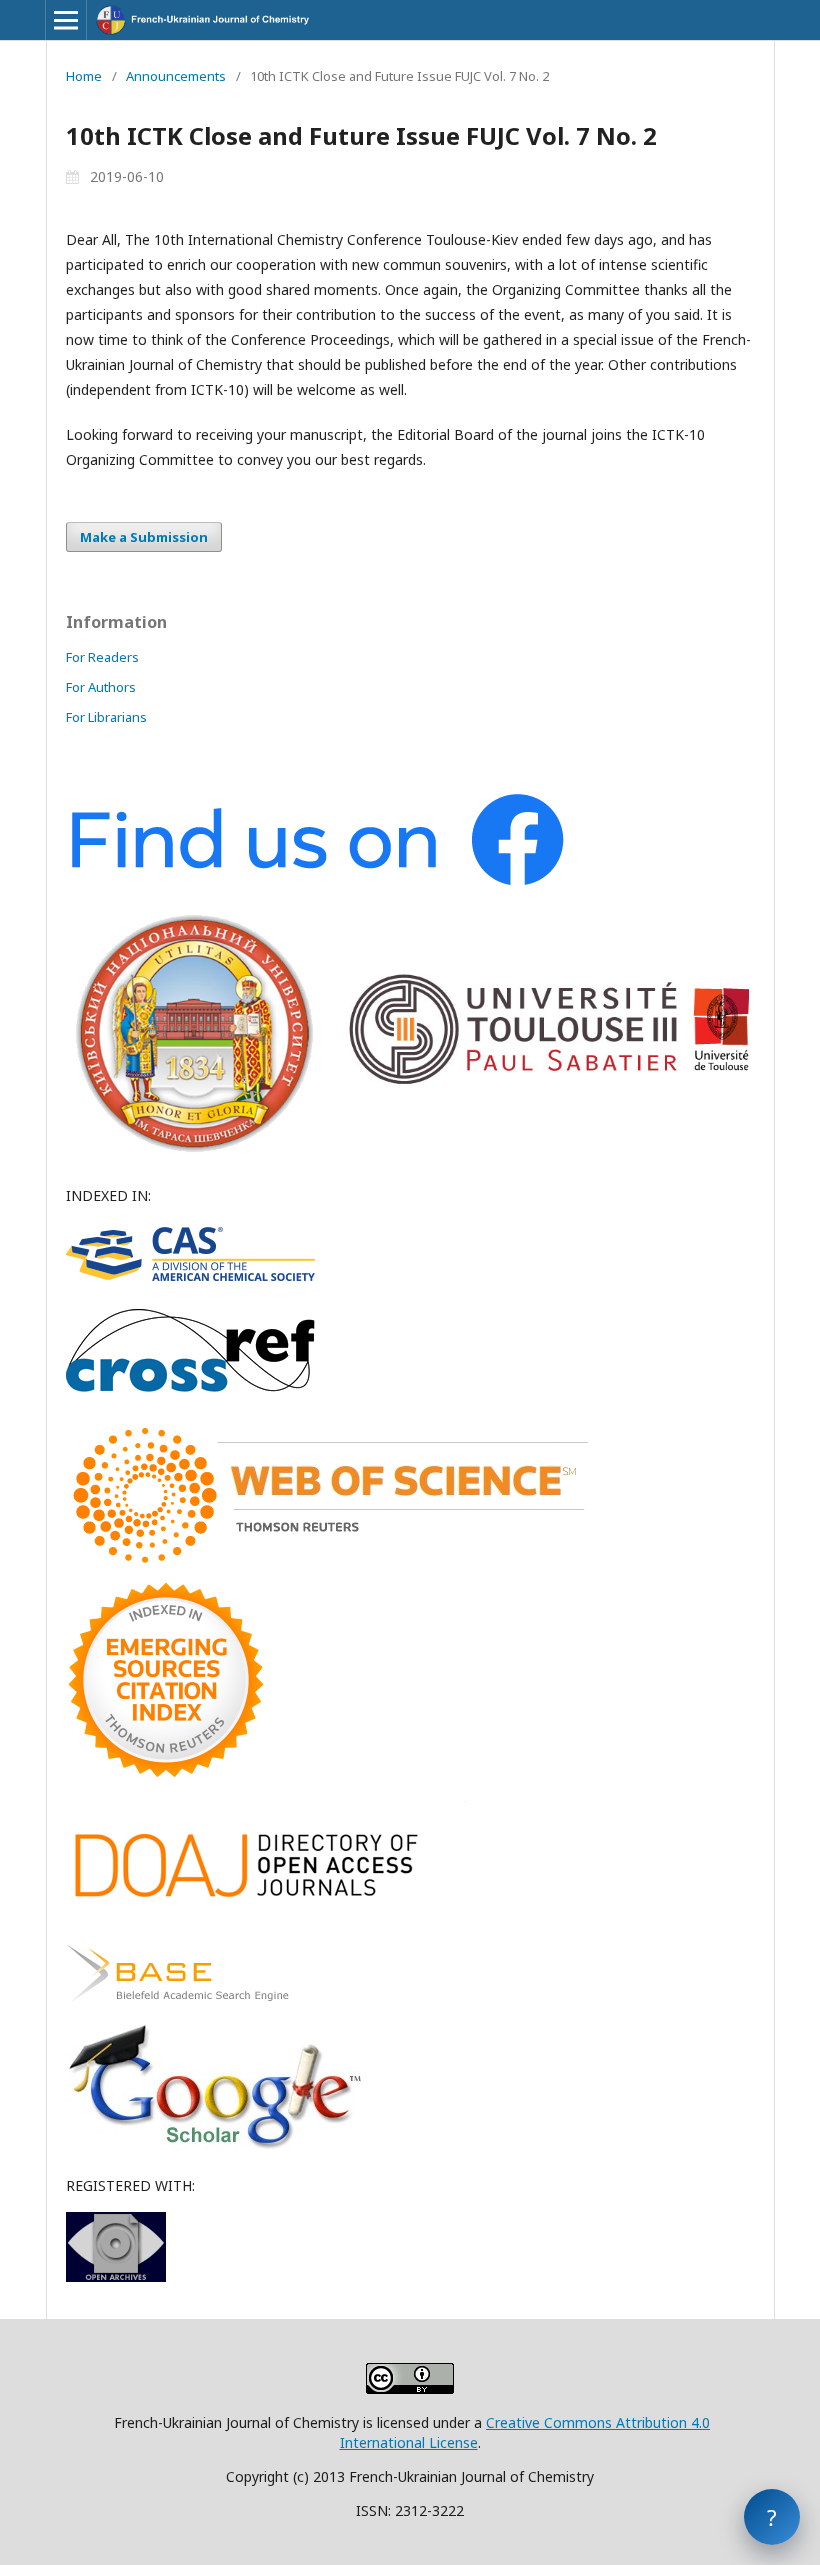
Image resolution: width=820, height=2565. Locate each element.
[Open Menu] (66, 20)
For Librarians (106, 717)
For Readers (102, 657)
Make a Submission (144, 537)
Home (84, 76)
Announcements (176, 76)
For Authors (101, 687)
